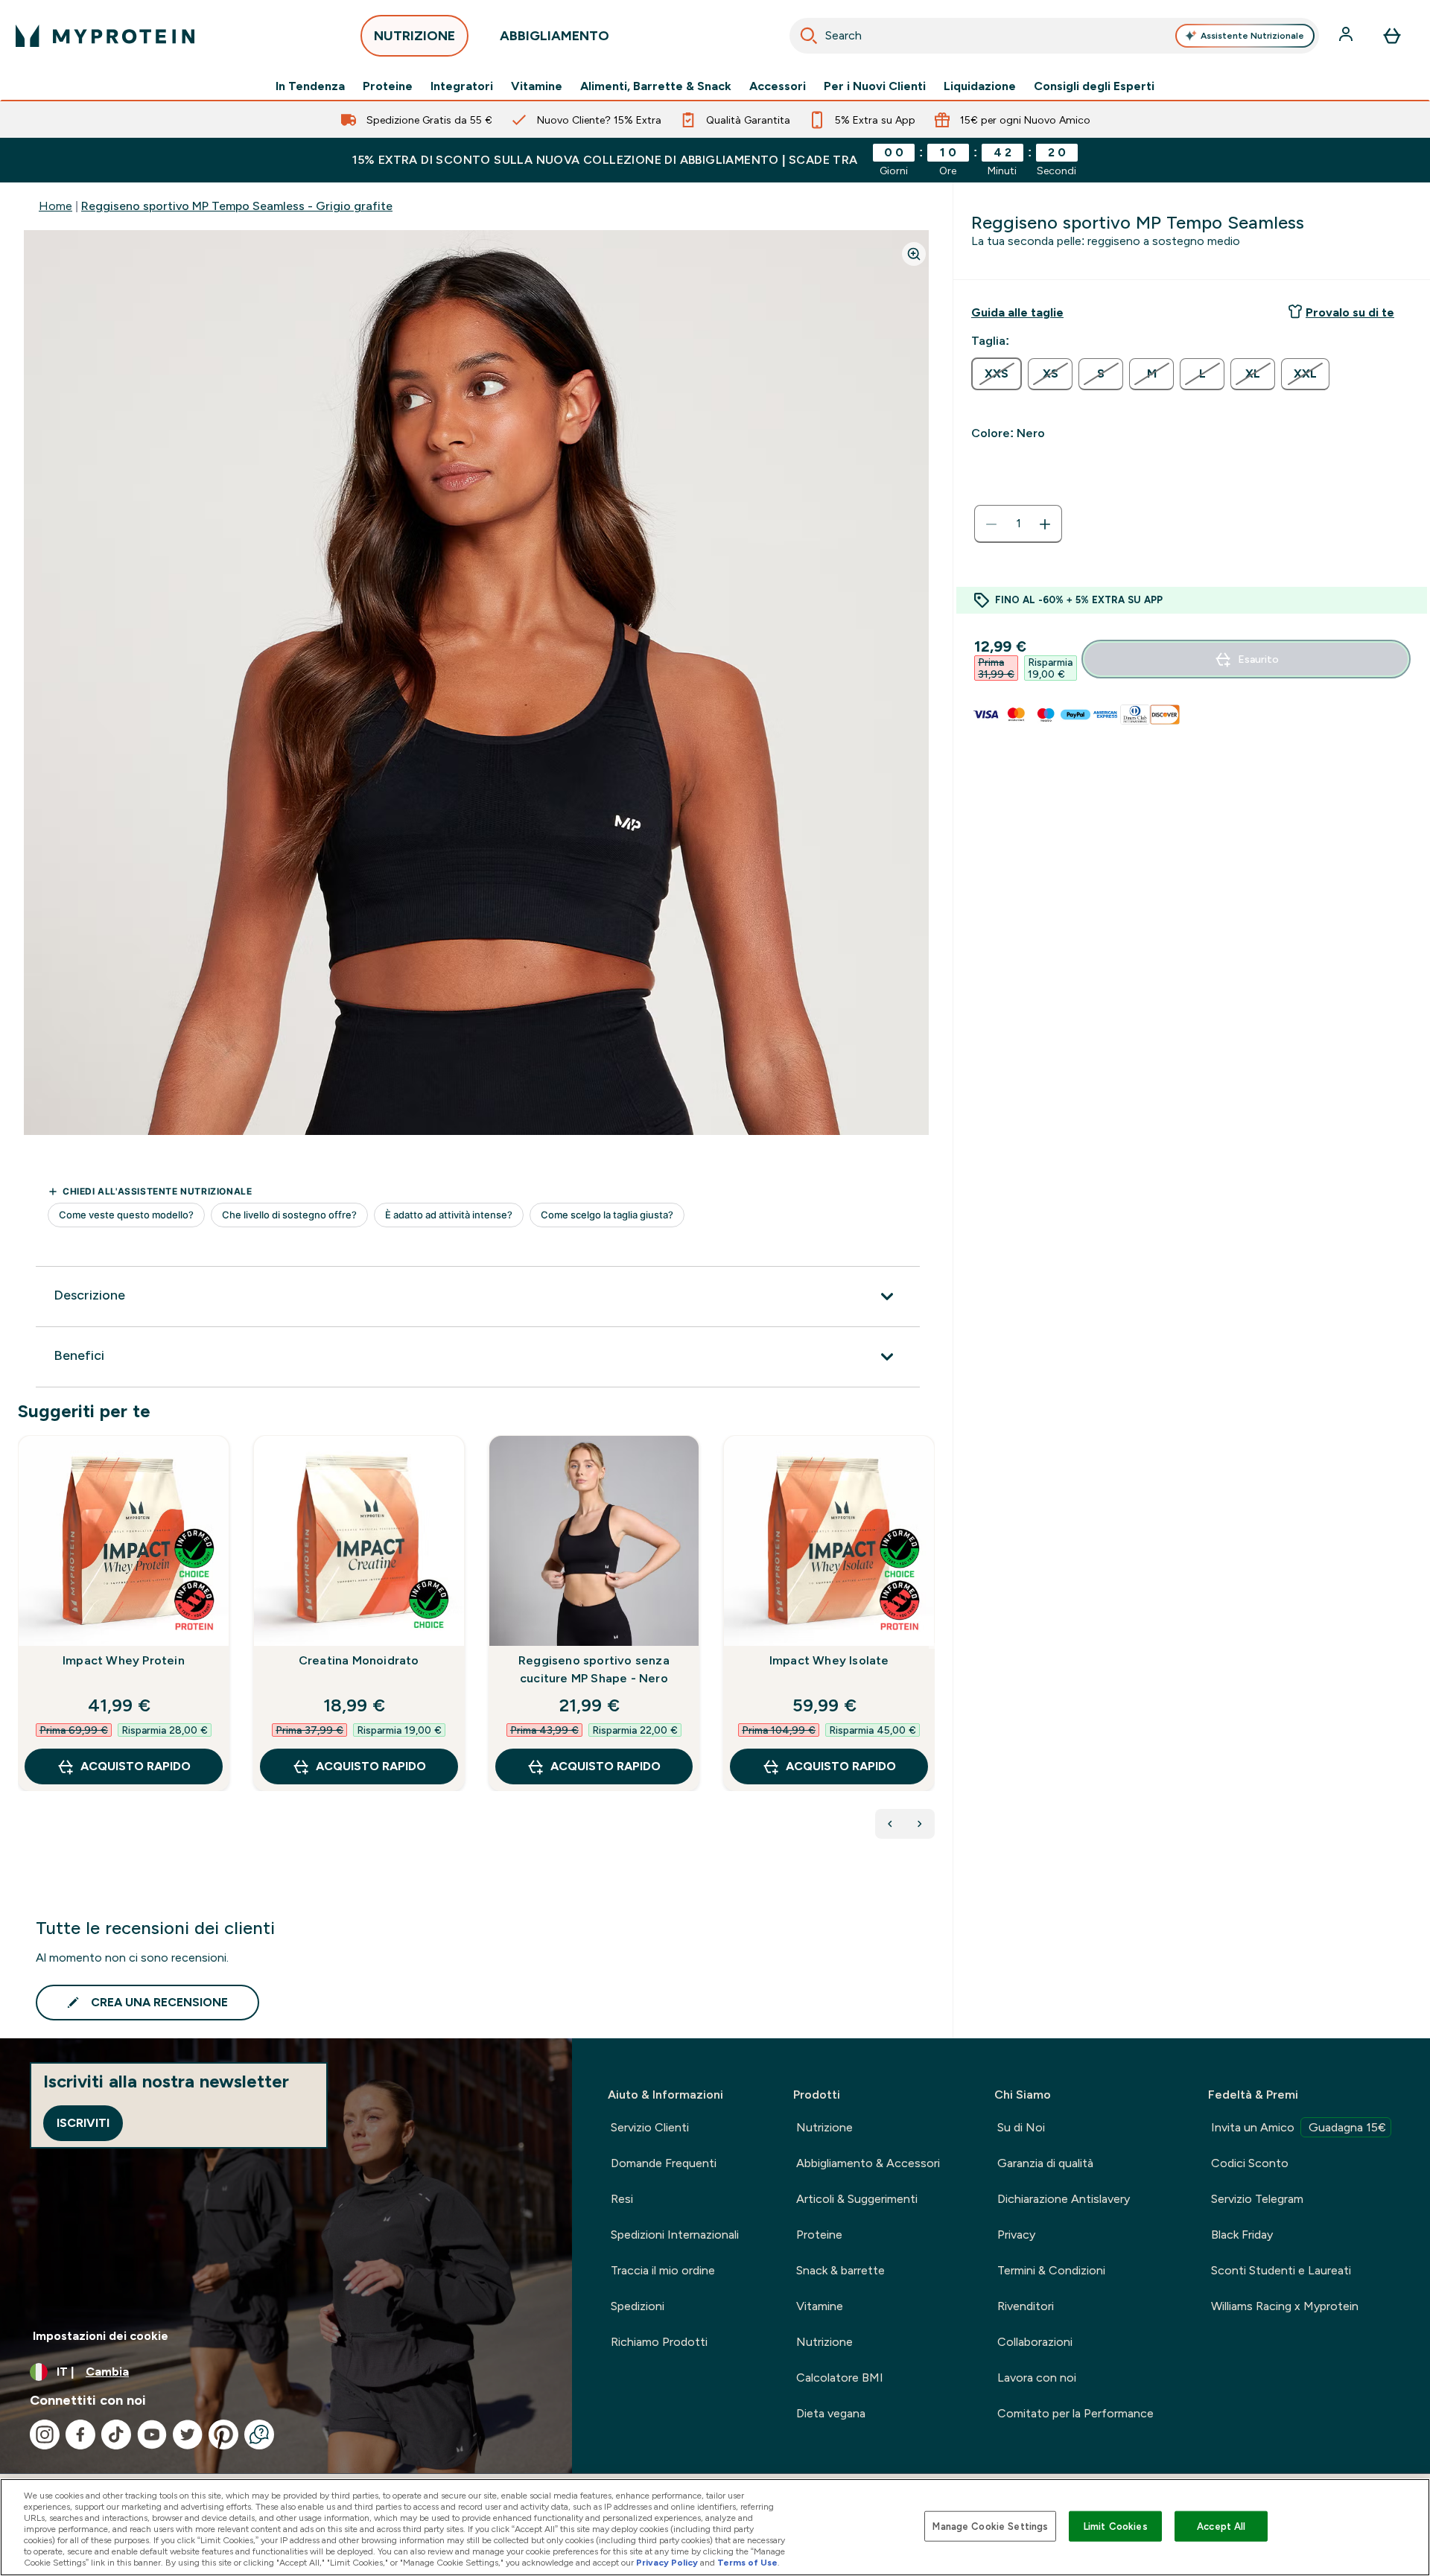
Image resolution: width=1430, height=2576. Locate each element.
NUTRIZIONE (414, 36)
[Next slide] (932, 1646)
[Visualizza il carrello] (1392, 36)
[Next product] (920, 1824)
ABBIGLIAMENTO (554, 36)
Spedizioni (638, 2306)
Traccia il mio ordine (663, 2270)
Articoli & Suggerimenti (857, 2199)
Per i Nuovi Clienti (875, 86)
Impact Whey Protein (124, 1660)
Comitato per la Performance (1075, 2413)
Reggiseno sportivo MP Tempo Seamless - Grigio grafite (237, 206)
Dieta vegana (831, 2413)
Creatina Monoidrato (359, 1660)
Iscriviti (83, 2123)
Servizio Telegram (1257, 2199)
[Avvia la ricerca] (809, 36)
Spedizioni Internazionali (675, 2235)
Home (55, 206)
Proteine (388, 86)
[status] (1018, 524)
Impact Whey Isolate (829, 1660)
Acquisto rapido (136, 1766)
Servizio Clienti (650, 2127)
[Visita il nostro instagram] (45, 2435)
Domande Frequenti (664, 2163)
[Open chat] (259, 2435)
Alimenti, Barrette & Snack (656, 86)
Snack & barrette (840, 2270)
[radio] (997, 374)
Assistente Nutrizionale (1252, 36)
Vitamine (537, 86)
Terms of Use (747, 2563)
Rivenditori (1026, 2306)
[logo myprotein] (105, 36)
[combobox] (1054, 36)
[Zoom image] (914, 254)
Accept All (1221, 2526)
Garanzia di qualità (1045, 2163)
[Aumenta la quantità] (1045, 524)
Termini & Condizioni (1051, 2270)
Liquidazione (980, 86)
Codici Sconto (1250, 2163)
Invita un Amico (1299, 2127)
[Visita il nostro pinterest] (223, 2435)
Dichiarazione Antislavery (1064, 2199)
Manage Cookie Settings (990, 2526)
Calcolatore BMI (840, 2378)
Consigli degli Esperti (1094, 86)
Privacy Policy (667, 2563)
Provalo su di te (1350, 312)
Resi (622, 2199)
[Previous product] (890, 1824)
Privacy (1016, 2235)
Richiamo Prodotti (659, 2342)
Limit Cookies (1116, 2526)
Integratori (462, 86)
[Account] (1347, 36)
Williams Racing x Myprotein (1285, 2306)
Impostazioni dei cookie (101, 2336)
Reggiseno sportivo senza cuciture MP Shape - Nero (594, 1669)
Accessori (778, 86)
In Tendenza (310, 86)
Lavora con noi (1037, 2378)
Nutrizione (824, 2127)
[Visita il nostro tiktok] (116, 2435)
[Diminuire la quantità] (991, 524)
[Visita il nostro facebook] (80, 2435)
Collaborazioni (1035, 2342)
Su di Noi (1021, 2127)
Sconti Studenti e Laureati (1281, 2270)
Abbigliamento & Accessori (868, 2163)
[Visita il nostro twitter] (188, 2435)
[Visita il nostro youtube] (152, 2435)
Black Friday (1242, 2235)
